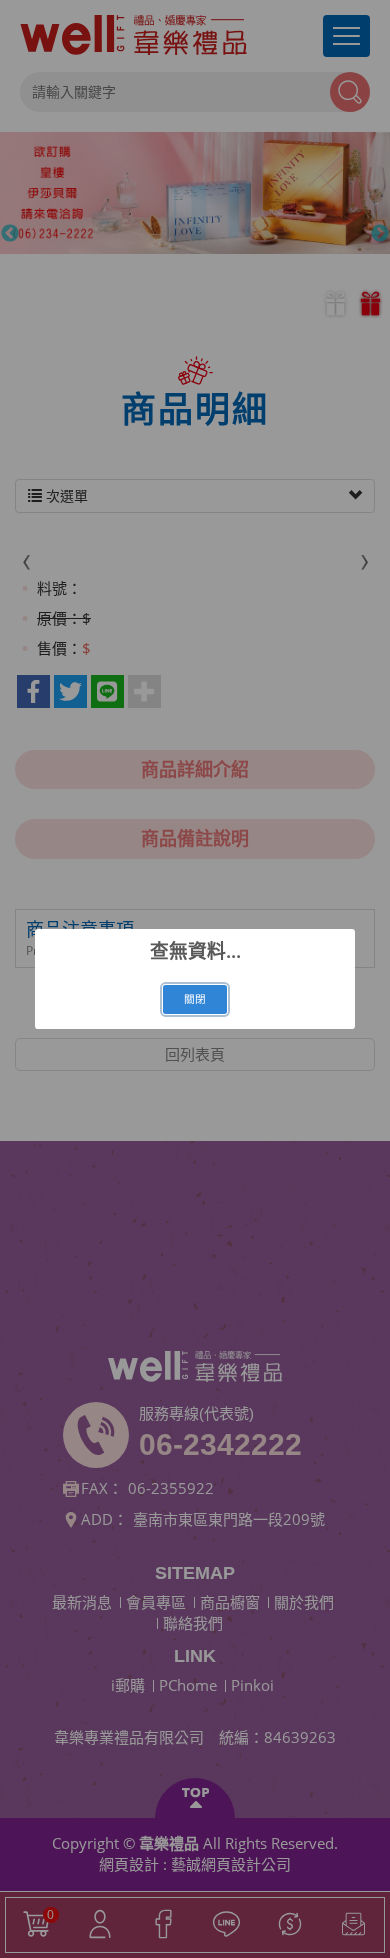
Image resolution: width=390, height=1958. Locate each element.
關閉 (195, 999)
